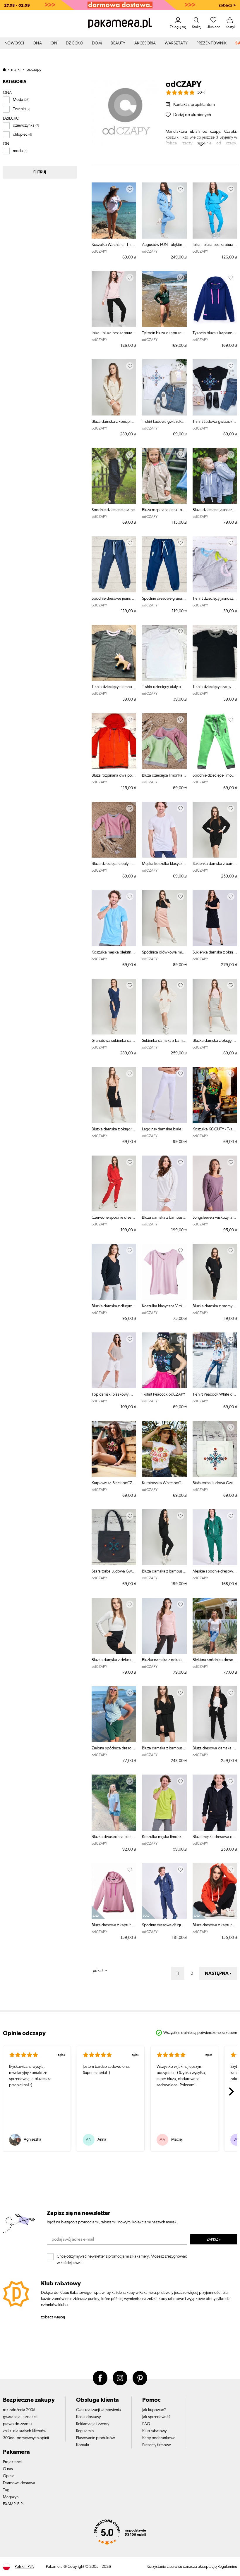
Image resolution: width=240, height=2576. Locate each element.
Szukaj (197, 27)
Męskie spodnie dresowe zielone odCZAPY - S (215, 1571)
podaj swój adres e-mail (73, 2239)
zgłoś (61, 2055)
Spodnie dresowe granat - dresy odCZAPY (164, 599)
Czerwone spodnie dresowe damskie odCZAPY (114, 1218)
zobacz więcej (53, 2317)
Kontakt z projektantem (194, 105)
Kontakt (83, 2445)
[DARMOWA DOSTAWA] (120, 5)
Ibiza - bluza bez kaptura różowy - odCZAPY (114, 333)
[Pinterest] (140, 2378)
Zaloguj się (178, 27)
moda (18, 151)
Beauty (118, 43)
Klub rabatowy (154, 2431)
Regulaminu (227, 2567)
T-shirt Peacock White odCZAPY (215, 1394)
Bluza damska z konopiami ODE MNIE (114, 422)
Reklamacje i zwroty (93, 2424)
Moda (18, 100)
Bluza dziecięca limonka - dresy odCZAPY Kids (164, 775)
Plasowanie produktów (95, 2438)
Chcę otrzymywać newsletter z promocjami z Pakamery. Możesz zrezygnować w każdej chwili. (122, 2258)
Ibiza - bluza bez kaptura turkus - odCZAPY (215, 245)
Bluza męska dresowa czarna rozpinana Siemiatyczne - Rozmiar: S (215, 1837)
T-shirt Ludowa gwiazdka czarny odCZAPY (215, 422)
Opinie (9, 2476)
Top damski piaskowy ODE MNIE (114, 1394)
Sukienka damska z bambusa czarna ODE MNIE (215, 864)
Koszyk (230, 27)
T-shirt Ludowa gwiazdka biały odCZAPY (164, 422)
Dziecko (74, 43)
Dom (97, 43)
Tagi (7, 2490)
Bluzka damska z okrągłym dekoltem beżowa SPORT (114, 1129)
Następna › (218, 1973)
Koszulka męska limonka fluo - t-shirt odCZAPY (164, 1837)
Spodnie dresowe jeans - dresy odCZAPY (114, 599)
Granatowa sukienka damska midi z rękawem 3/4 (114, 1041)
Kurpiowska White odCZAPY (164, 1483)
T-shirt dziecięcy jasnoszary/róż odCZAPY (215, 599)
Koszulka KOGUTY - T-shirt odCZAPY (215, 1129)
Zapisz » (214, 2240)
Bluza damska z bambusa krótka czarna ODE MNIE (164, 1571)
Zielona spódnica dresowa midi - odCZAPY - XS (114, 1748)
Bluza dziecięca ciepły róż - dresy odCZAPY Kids (114, 864)
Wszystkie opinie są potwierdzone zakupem (200, 2033)
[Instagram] (120, 2378)
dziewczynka (24, 125)
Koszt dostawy (88, 2417)
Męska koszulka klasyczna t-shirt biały (164, 864)
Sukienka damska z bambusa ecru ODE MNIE (164, 1041)
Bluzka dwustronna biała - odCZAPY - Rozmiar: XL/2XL (114, 1837)
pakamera (7, 69)
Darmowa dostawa (19, 2483)
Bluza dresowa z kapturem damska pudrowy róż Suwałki (114, 1925)
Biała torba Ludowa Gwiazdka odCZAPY (215, 1483)
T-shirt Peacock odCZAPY (164, 1394)
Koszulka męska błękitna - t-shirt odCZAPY (114, 952)
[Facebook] (100, 2378)
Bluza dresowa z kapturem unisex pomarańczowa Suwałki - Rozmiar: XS (215, 1925)
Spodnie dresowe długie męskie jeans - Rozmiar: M (164, 1925)
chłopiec (20, 135)
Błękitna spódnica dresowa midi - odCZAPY (215, 1660)
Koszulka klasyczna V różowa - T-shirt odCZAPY (164, 1306)
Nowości (14, 43)
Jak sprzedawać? (156, 2417)
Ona (37, 43)
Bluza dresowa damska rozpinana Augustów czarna (215, 1748)
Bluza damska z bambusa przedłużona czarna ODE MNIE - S (164, 1748)
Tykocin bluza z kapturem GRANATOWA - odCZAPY (215, 333)
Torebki (19, 109)
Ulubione (213, 27)
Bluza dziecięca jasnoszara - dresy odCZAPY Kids (215, 510)
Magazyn (11, 2497)
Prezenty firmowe (157, 2445)
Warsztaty (176, 43)
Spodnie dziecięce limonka (215, 775)
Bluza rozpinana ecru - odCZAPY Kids (164, 510)
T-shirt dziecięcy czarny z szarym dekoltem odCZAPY (215, 687)
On (54, 43)
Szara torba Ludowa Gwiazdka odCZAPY (114, 1571)
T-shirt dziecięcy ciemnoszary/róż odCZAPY (114, 687)
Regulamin (85, 2431)
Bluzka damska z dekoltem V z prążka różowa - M (164, 1660)
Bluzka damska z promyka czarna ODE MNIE (215, 1306)
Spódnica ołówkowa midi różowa (164, 952)
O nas (8, 2469)
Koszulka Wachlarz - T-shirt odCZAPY (114, 245)
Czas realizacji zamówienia (98, 2410)
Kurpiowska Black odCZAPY (114, 1483)
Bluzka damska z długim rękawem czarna (114, 1306)
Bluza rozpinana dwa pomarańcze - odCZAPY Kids (114, 775)
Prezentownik (211, 43)
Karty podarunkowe (159, 2438)
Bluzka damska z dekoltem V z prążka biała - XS (114, 1660)
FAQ (146, 2424)
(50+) (201, 93)
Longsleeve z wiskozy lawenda (215, 1218)
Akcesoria (145, 43)
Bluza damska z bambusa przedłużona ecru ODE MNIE (164, 1218)
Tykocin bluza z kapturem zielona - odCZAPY (164, 333)
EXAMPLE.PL (14, 2504)
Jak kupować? (154, 2410)
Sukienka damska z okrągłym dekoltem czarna (215, 952)
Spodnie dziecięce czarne (113, 510)
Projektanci (12, 2462)
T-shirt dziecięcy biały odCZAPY (164, 687)
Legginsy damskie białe (162, 1129)
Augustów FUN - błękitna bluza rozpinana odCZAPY (164, 245)
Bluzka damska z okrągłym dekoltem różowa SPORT (215, 1041)
